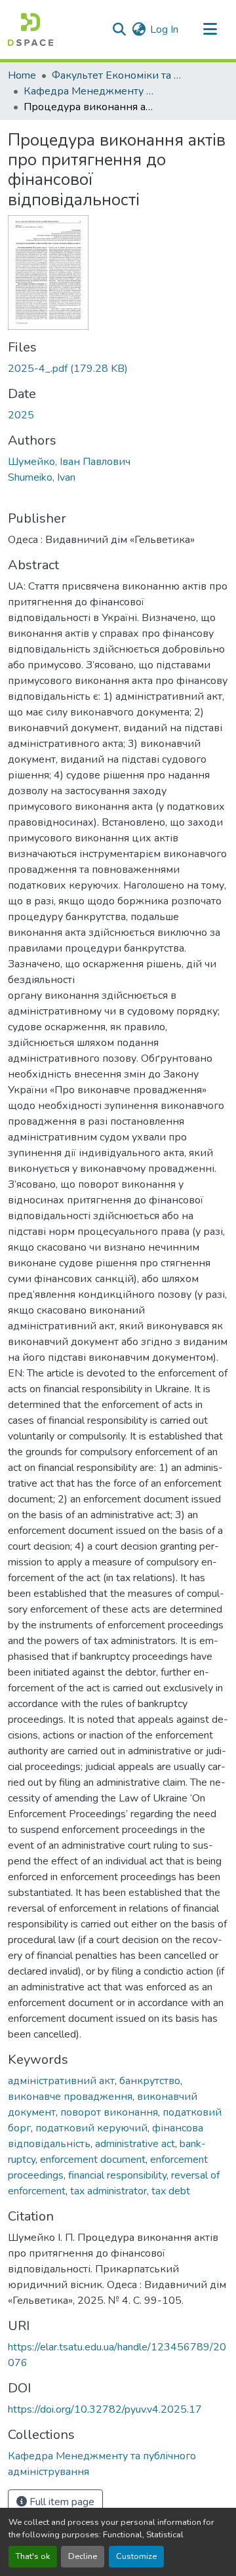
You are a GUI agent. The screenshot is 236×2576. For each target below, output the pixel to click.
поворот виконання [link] (109, 2112)
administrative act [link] (135, 2144)
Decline (83, 2556)
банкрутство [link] (150, 2081)
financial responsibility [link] (117, 2175)
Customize (136, 2556)
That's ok (33, 2556)
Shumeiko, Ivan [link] (42, 477)
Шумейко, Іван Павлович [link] (69, 462)
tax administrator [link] (108, 2191)
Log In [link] (164, 30)
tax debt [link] (171, 2191)
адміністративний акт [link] (61, 2081)
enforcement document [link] (93, 2160)
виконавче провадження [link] (70, 2097)
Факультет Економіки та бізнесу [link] (117, 75)
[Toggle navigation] (210, 30)
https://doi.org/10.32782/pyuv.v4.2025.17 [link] (105, 2409)
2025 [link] (21, 415)
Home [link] (22, 75)
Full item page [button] (61, 2502)
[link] (118, 369)
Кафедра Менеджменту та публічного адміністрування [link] (89, 91)
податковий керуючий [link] (91, 2128)
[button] (30, 30)
